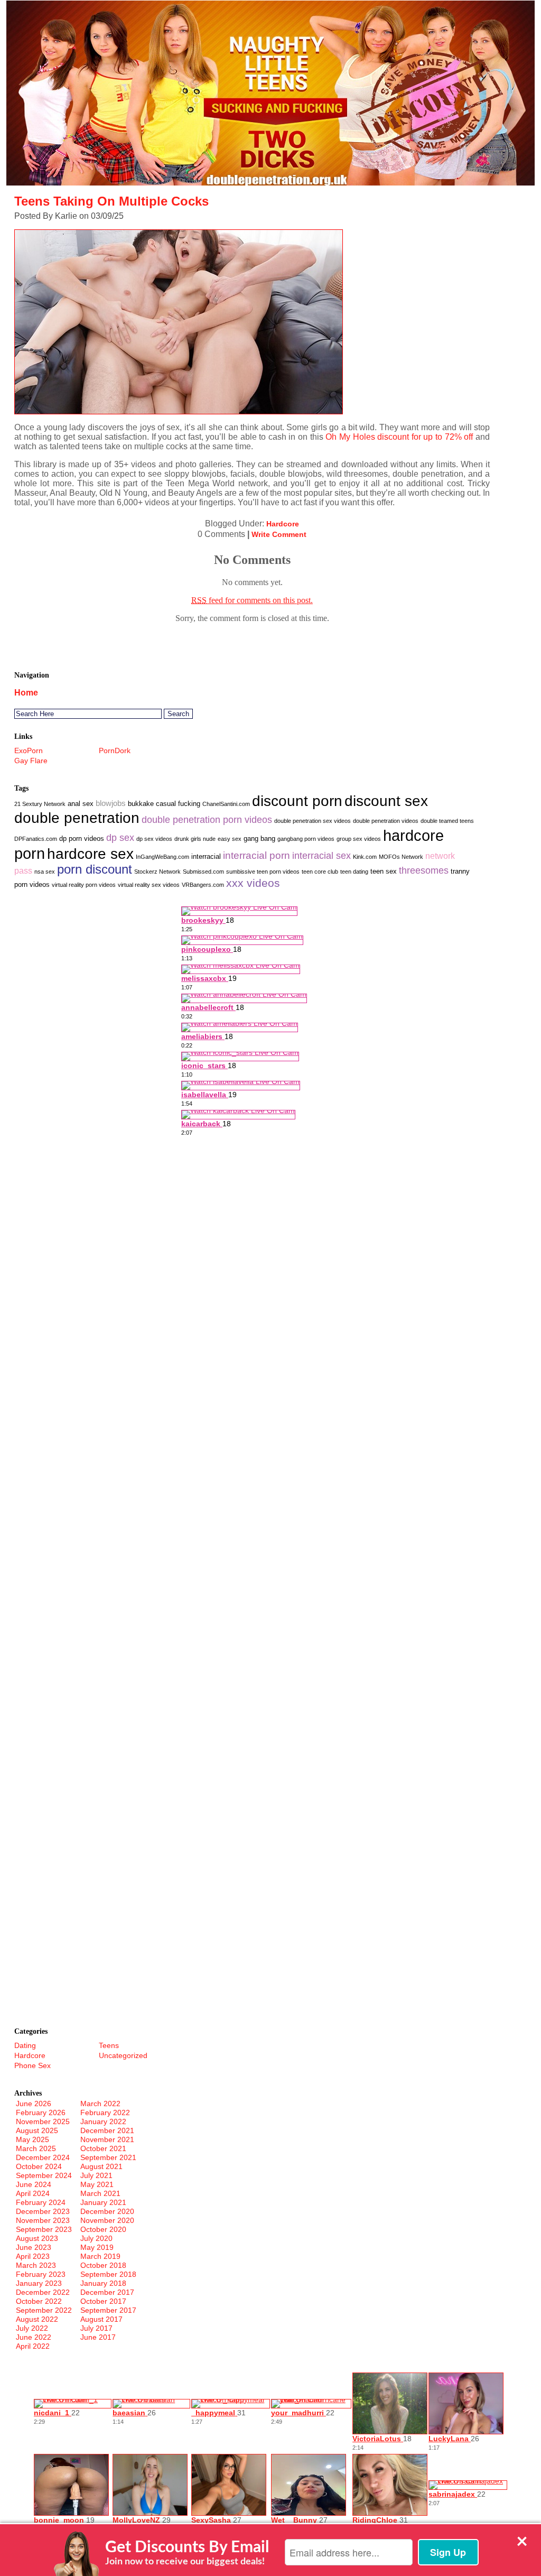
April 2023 (33, 2256)
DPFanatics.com (36, 839)
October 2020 (103, 2229)
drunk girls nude (195, 839)
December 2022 (43, 2292)
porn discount (95, 869)
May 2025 (32, 2139)
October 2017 (103, 2301)
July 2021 (96, 2175)
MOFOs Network (401, 857)
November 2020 (107, 2220)
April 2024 (33, 2193)
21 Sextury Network (40, 804)
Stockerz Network (157, 872)
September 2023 (44, 2229)
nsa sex (45, 872)
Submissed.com (203, 872)
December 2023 (43, 2211)
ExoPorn (29, 750)
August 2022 (37, 2319)
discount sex (386, 801)
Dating (25, 2045)
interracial (206, 856)
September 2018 (108, 2274)
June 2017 (98, 2337)
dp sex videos (154, 839)
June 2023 (34, 2247)
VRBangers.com (203, 885)
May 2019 (97, 2247)
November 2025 (43, 2121)
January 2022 (103, 2121)
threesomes (424, 870)
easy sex (230, 839)
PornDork (115, 750)
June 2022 (34, 2337)
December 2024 (43, 2157)
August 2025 (37, 2130)
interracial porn (256, 855)
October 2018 (103, 2265)
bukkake (141, 804)
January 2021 (103, 2202)
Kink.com (365, 857)
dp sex (120, 838)
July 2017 (96, 2328)
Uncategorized (123, 2055)
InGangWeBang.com (162, 857)
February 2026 (41, 2112)
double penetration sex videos (313, 821)
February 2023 (41, 2274)
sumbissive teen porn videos (263, 872)
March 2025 (36, 2148)
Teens (109, 2045)
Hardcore (283, 524)
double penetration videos (386, 821)
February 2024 (41, 2202)
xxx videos (253, 883)
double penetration (77, 818)
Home (26, 693)
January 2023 (39, 2283)
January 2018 (103, 2283)
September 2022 (44, 2310)
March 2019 (100, 2256)
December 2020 (107, 2211)
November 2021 (107, 2139)
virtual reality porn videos (84, 885)
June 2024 (34, 2184)
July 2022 (32, 2328)
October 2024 (39, 2166)
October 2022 (39, 2301)
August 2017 (101, 2319)
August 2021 (101, 2166)
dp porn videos (82, 838)
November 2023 (43, 2220)
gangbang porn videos (306, 839)
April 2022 (33, 2346)
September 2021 (108, 2157)
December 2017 (107, 2292)
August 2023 (37, 2238)
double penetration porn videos (207, 820)
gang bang (259, 838)
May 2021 (97, 2184)
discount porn (297, 801)
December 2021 (107, 2130)
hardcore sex (90, 854)
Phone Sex (32, 2065)
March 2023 (36, 2265)
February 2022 (105, 2112)
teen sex (384, 871)
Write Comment (279, 534)
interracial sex (321, 856)
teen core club (320, 872)
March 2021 (100, 2193)
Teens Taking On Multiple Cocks (111, 201)
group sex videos (359, 839)
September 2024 (44, 2175)
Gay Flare (31, 761)
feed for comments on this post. (252, 600)
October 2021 (103, 2148)
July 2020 (96, 2238)
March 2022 (100, 2104)
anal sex (81, 804)
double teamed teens (447, 821)
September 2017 (108, 2310)
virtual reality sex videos (149, 885)
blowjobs (111, 803)
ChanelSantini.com (226, 804)
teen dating (354, 872)
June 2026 (34, 2104)
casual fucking (178, 804)
